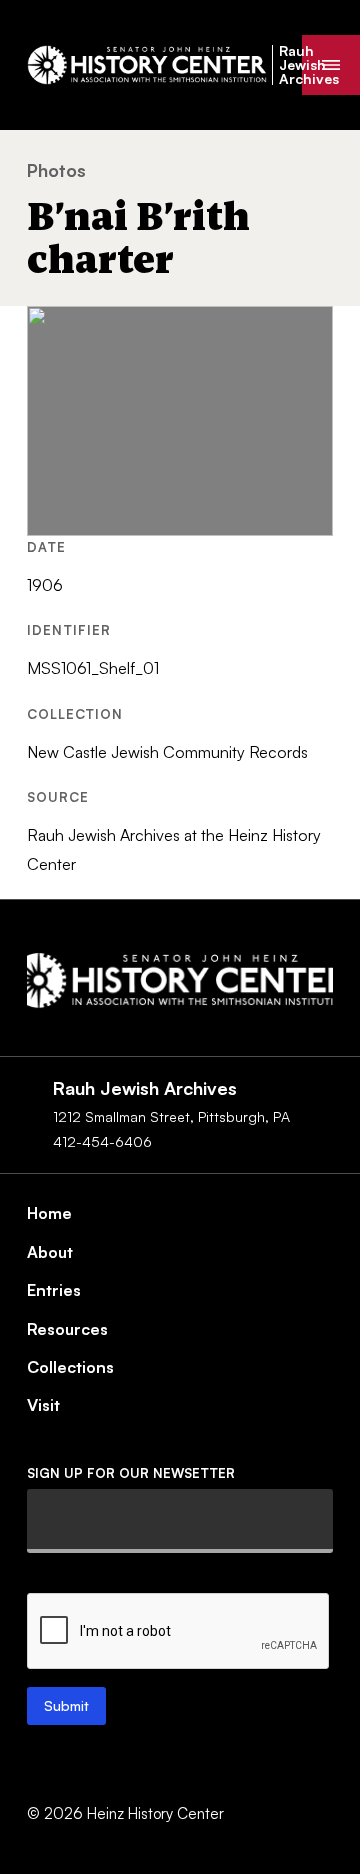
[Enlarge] (307, 332)
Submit (66, 1705)
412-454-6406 (102, 1141)
